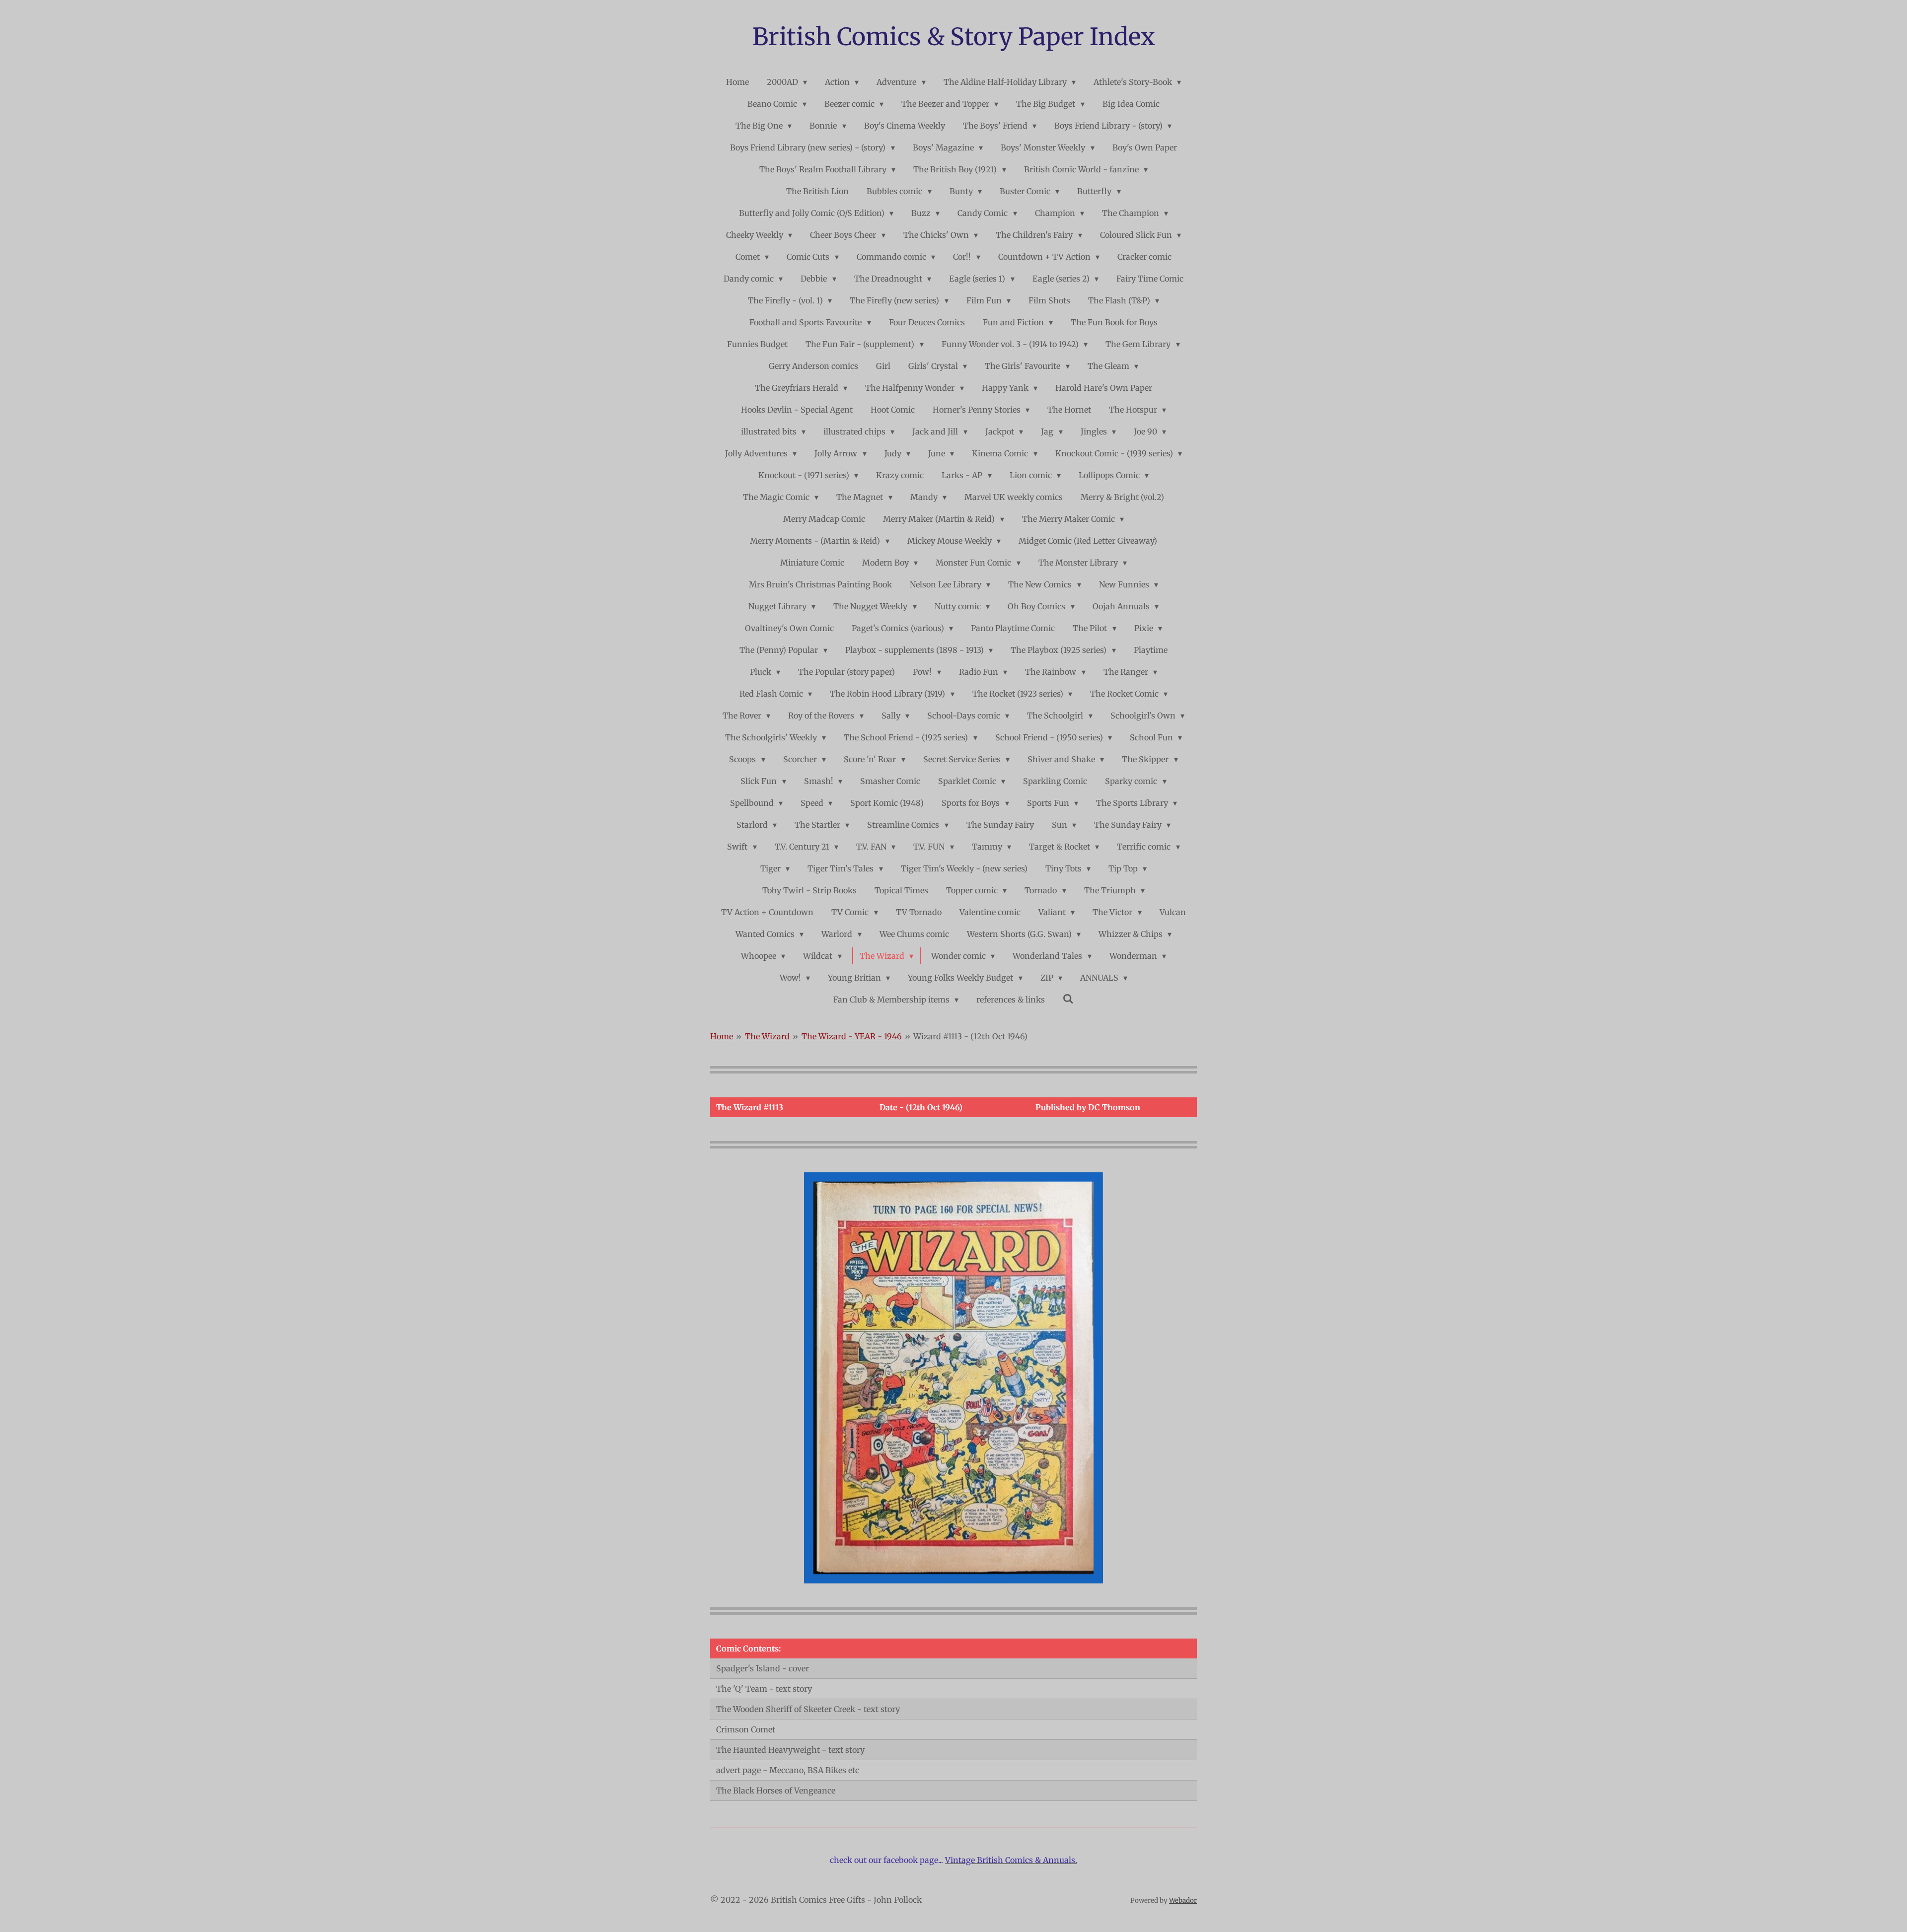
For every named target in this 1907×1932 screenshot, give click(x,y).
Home (722, 1036)
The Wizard (767, 1036)
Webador (1183, 1900)
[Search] (1068, 999)
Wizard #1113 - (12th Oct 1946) (970, 1036)
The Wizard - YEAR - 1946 (852, 1036)
